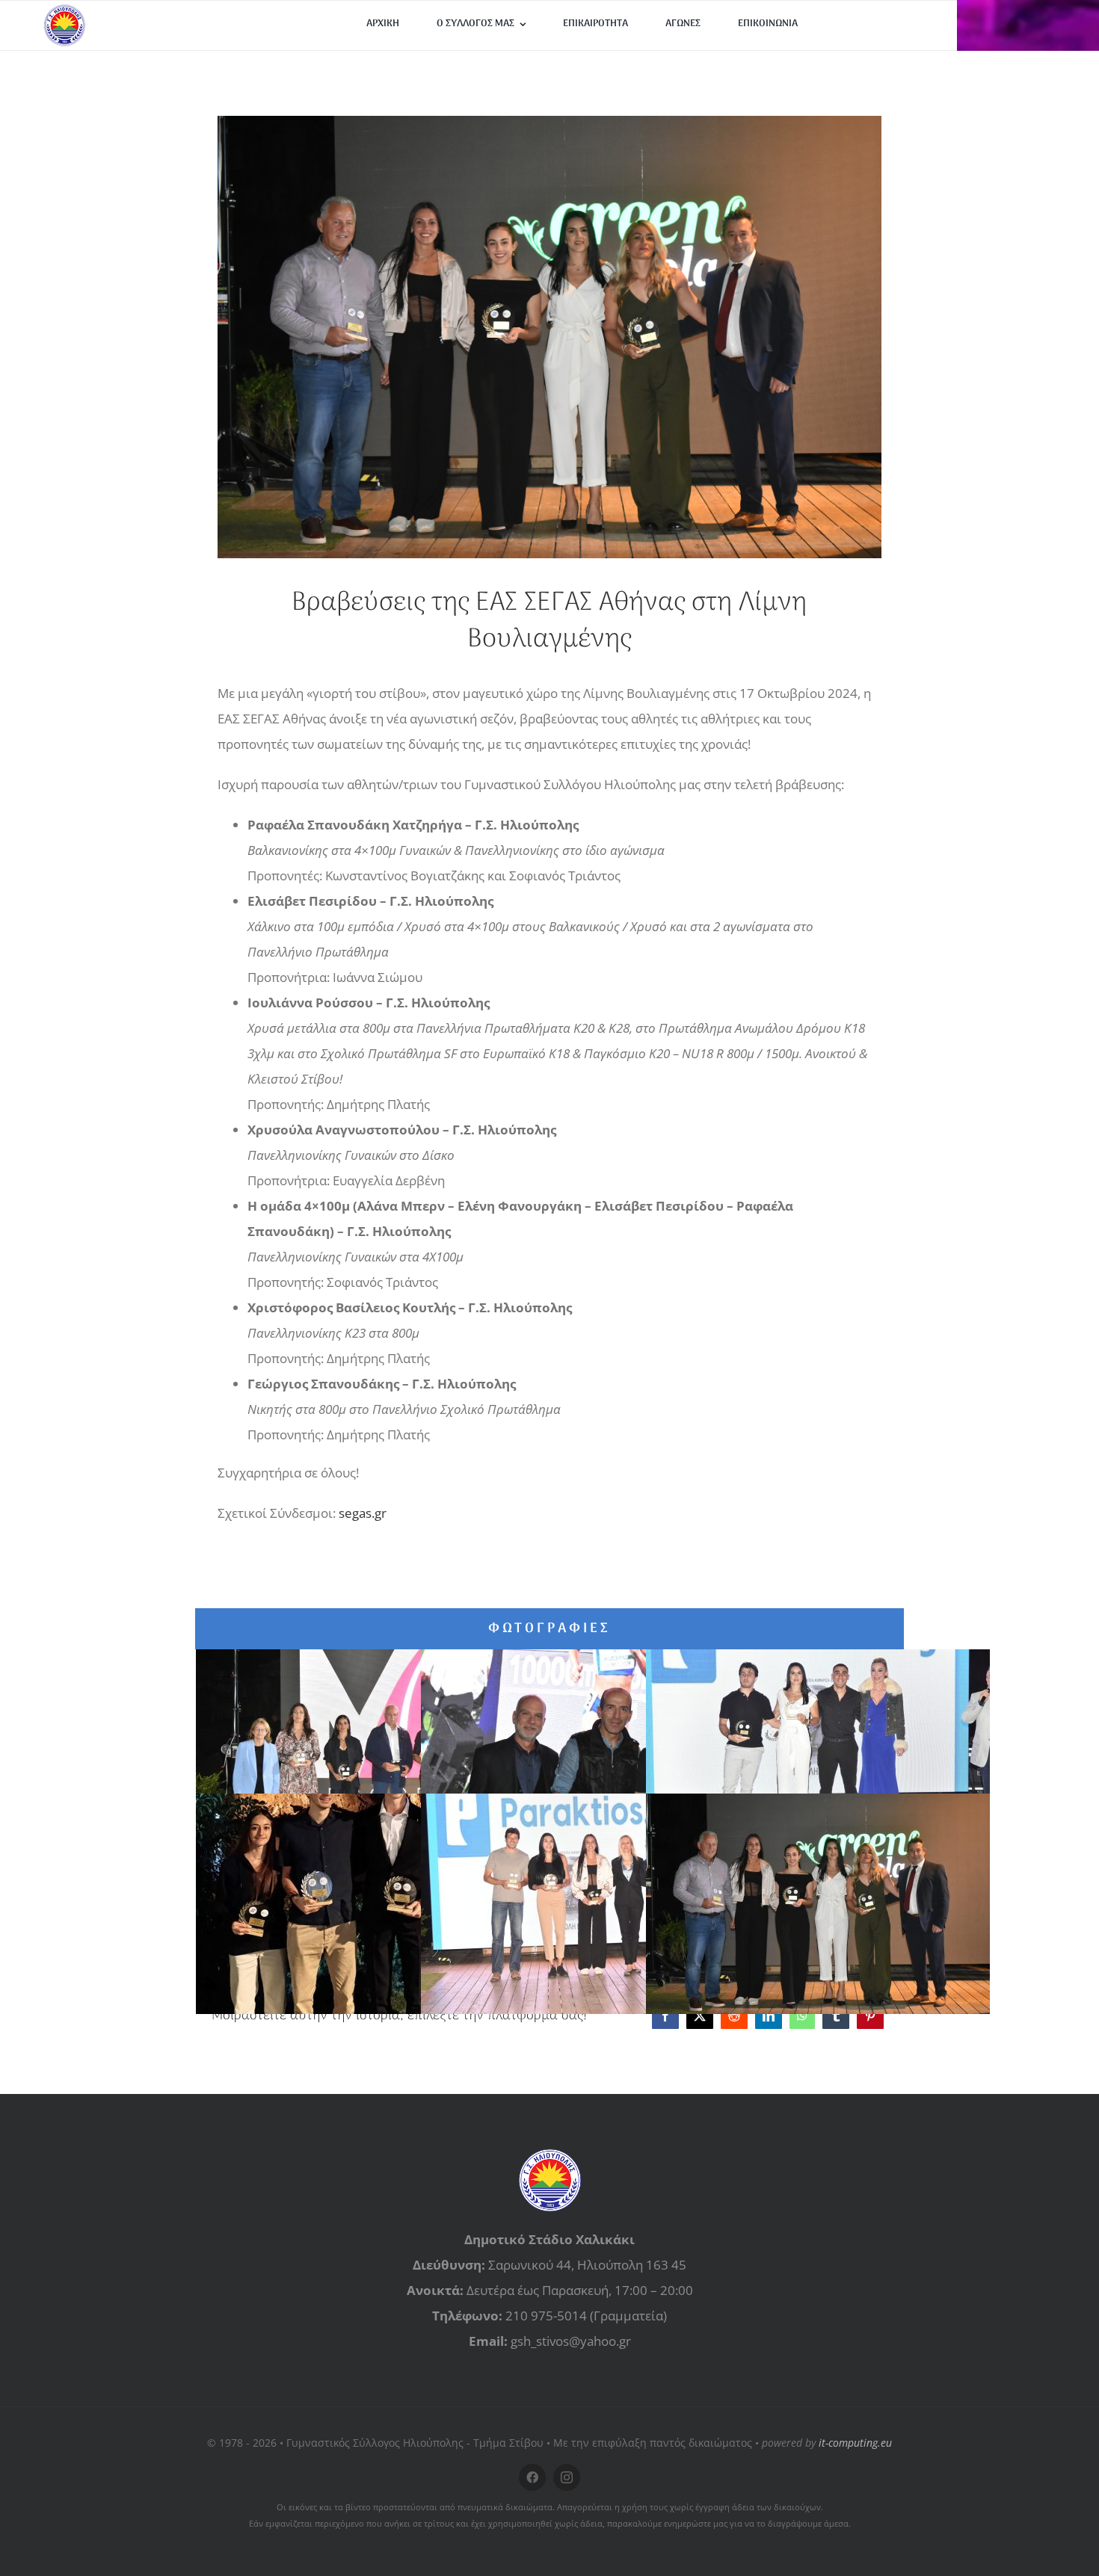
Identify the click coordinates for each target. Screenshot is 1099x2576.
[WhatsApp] (802, 2016)
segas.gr (363, 1513)
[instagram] (567, 2477)
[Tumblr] (836, 2016)
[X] (700, 2016)
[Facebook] (665, 2016)
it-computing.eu (855, 2443)
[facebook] (532, 2477)
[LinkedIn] (769, 2016)
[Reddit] (734, 2016)
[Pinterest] (870, 2016)
